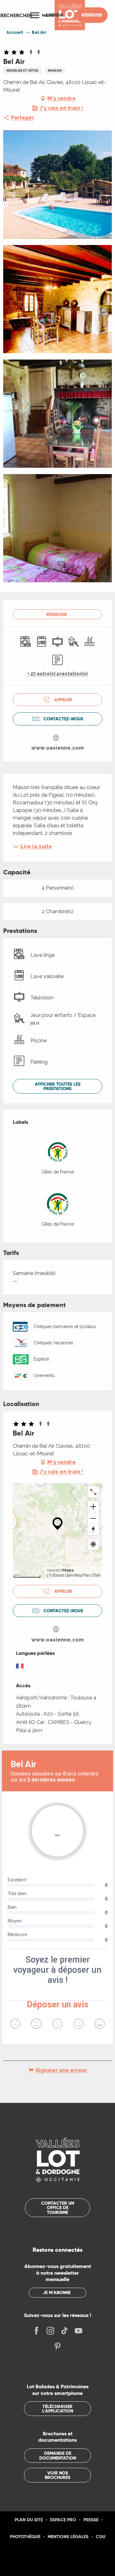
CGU (101, 2537)
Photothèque (25, 2537)
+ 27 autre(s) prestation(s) (57, 674)
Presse (91, 2520)
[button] (16, 15)
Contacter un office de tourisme (58, 2208)
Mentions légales (68, 2537)
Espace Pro (63, 2520)
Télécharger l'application (58, 2409)
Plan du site (29, 2520)
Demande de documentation (58, 2455)
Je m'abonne (57, 2292)
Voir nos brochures (57, 2475)
